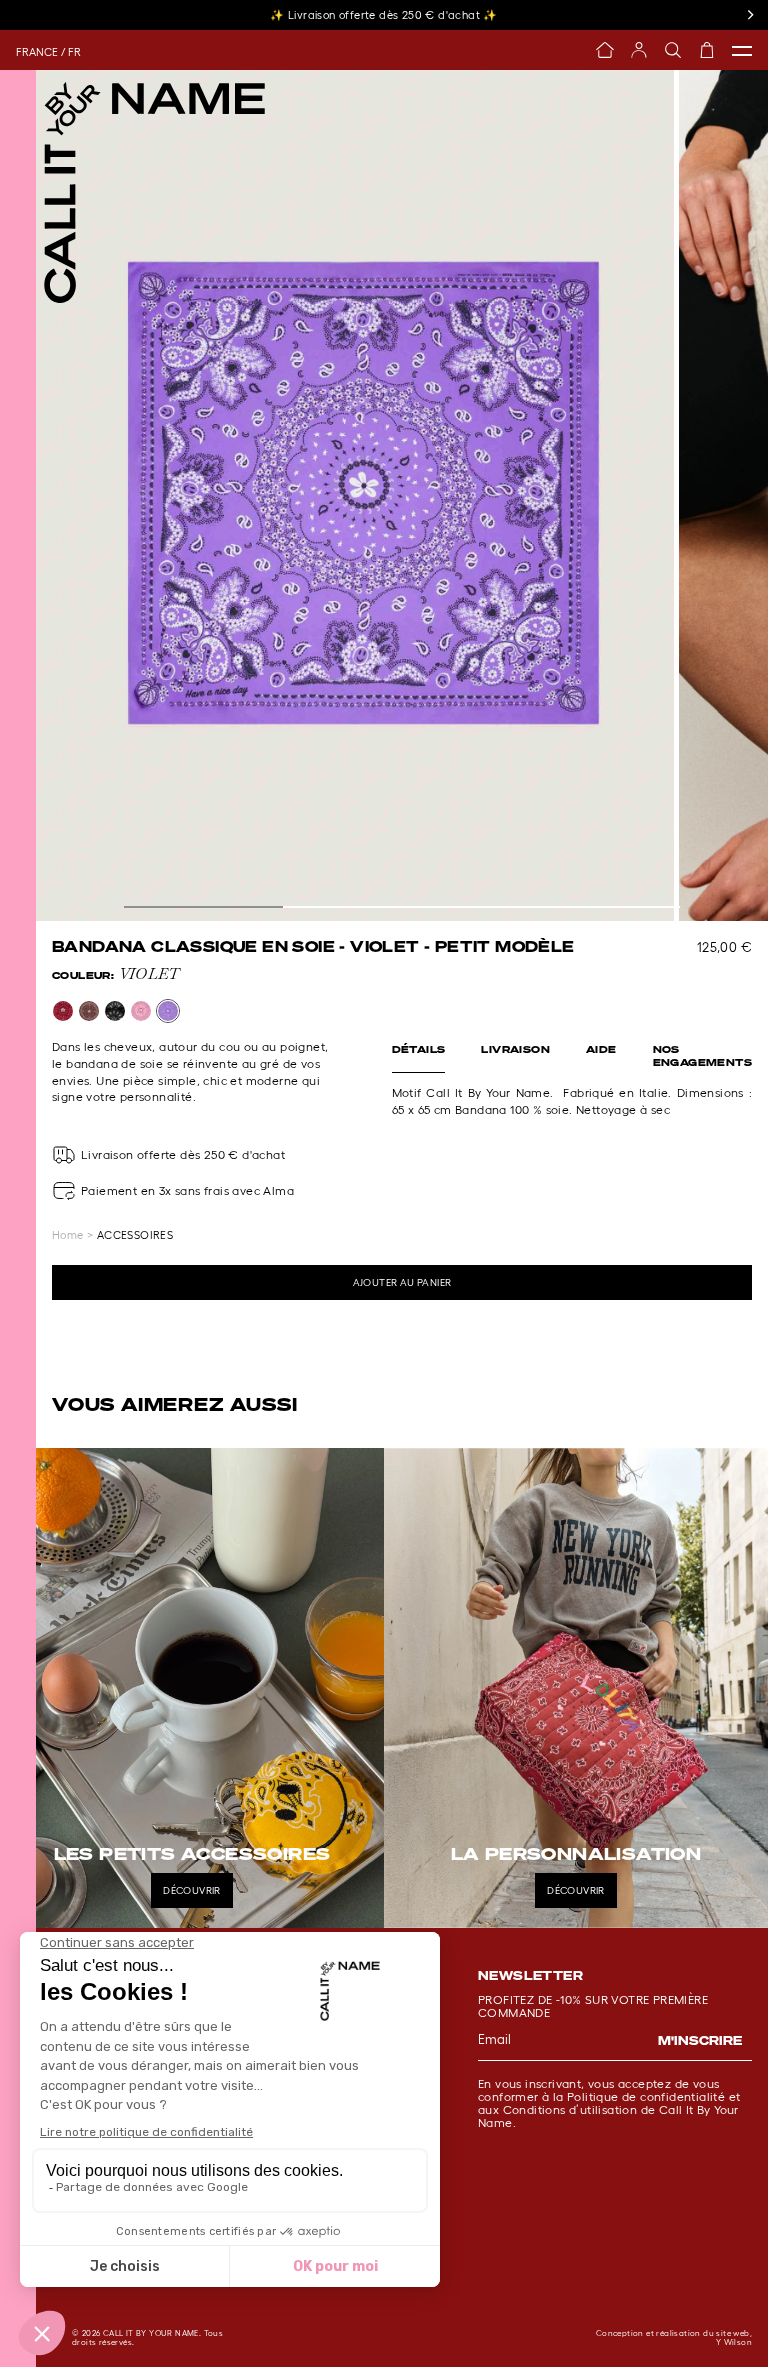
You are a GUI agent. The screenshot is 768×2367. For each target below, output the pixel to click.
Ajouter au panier (402, 1282)
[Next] (750, 15)
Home (68, 1235)
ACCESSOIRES (135, 1235)
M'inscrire (700, 2040)
